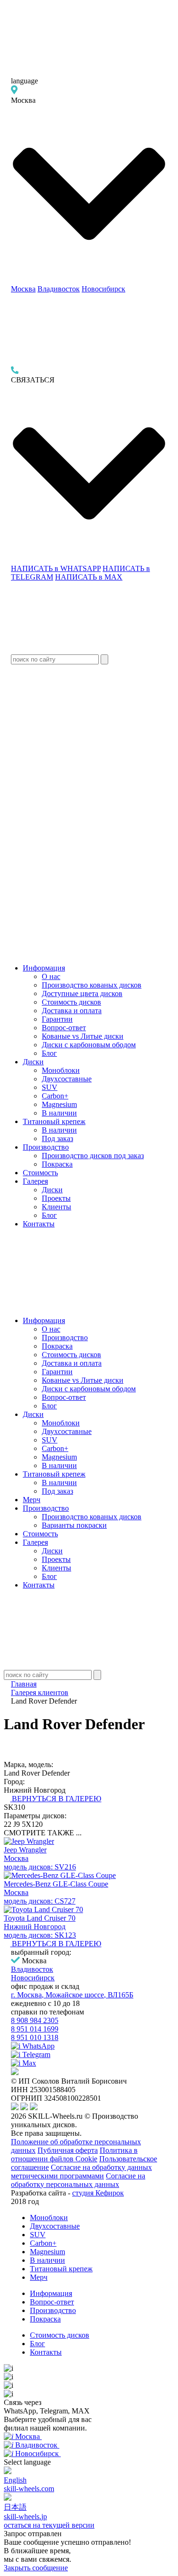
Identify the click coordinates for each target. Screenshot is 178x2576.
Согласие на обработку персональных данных (78, 2180)
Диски (33, 1062)
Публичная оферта (68, 2150)
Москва (23, 289)
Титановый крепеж (54, 1121)
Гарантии (57, 1019)
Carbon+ (55, 1096)
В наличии (59, 1113)
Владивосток (59, 289)
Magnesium (59, 1104)
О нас (51, 976)
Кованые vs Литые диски (83, 1036)
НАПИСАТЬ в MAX (89, 577)
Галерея (35, 1181)
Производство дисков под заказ (93, 1156)
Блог (49, 1053)
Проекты (56, 1198)
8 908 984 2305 (35, 2020)
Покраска (57, 1164)
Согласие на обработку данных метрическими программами (81, 2172)
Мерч (32, 1500)
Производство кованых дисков (92, 985)
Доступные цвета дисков (82, 993)
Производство (46, 1147)
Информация (44, 968)
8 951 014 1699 (35, 2029)
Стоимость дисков (71, 1002)
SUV (50, 1087)
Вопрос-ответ (64, 1028)
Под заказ (57, 1138)
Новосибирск (103, 289)
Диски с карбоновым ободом (89, 1045)
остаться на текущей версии (49, 2525)
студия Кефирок (98, 2193)
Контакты (39, 1224)
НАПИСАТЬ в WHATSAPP (56, 568)
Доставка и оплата (72, 1011)
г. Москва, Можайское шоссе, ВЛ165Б (72, 1995)
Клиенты (56, 1207)
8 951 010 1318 (35, 2037)
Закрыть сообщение (36, 2568)
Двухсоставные (67, 1079)
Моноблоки (61, 1070)
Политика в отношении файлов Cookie (74, 2154)
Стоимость (40, 1173)
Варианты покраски (74, 1525)
